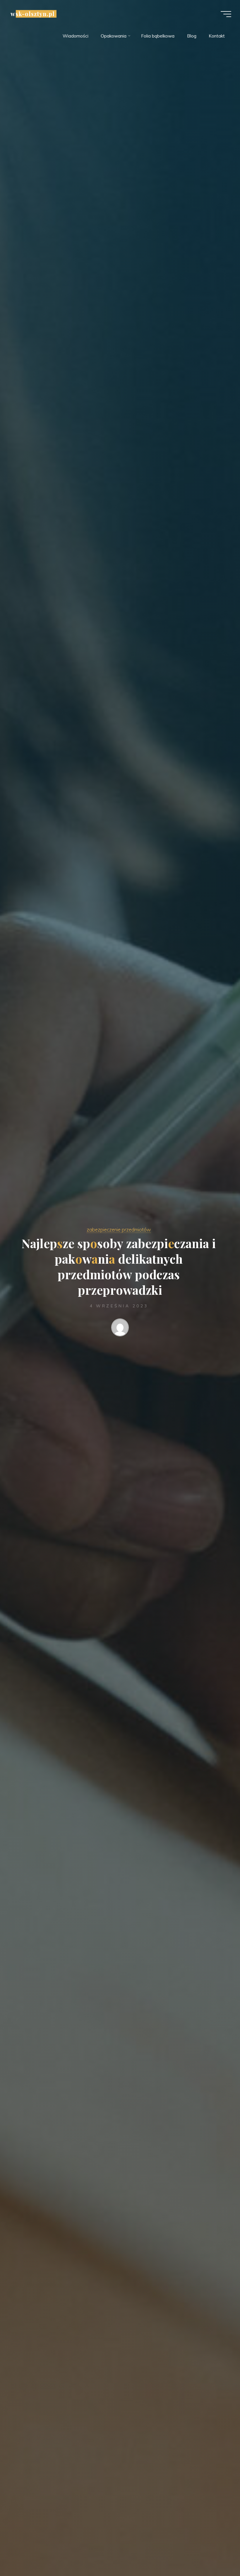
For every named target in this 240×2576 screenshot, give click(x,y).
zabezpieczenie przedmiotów (119, 1230)
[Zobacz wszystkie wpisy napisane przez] (120, 1329)
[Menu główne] (226, 14)
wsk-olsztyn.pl (33, 14)
